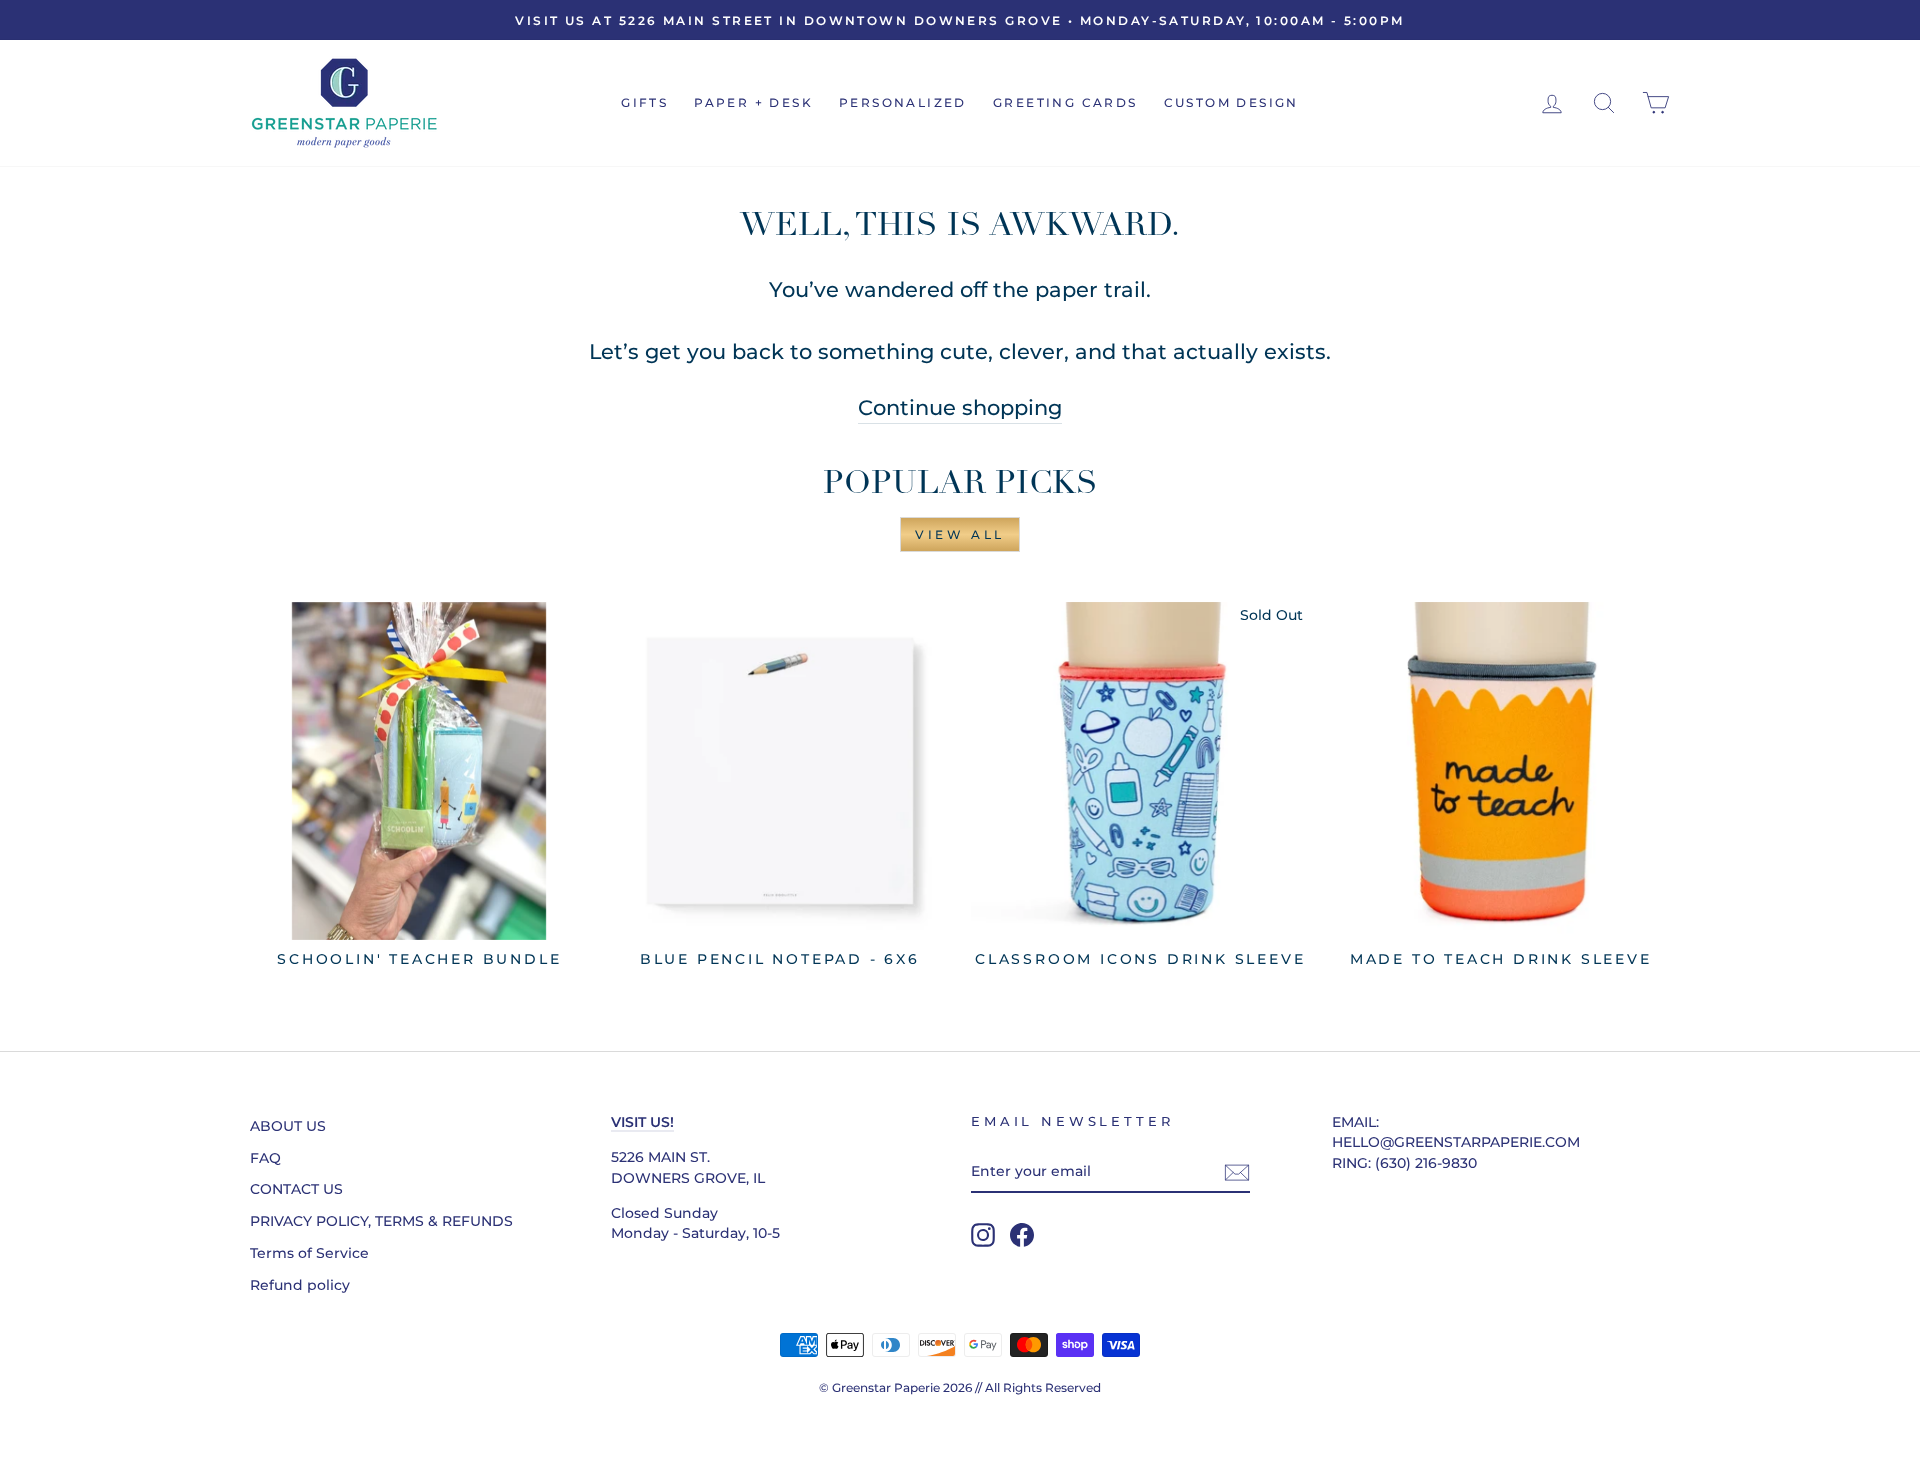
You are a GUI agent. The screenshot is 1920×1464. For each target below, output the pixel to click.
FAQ (265, 1158)
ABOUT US (288, 1126)
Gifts (644, 102)
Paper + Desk (753, 102)
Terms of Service (309, 1253)
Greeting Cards (1065, 102)
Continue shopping (960, 407)
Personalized (903, 102)
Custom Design (1231, 102)
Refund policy (300, 1285)
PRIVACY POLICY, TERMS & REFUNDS (381, 1221)
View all (960, 534)
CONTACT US (296, 1189)
